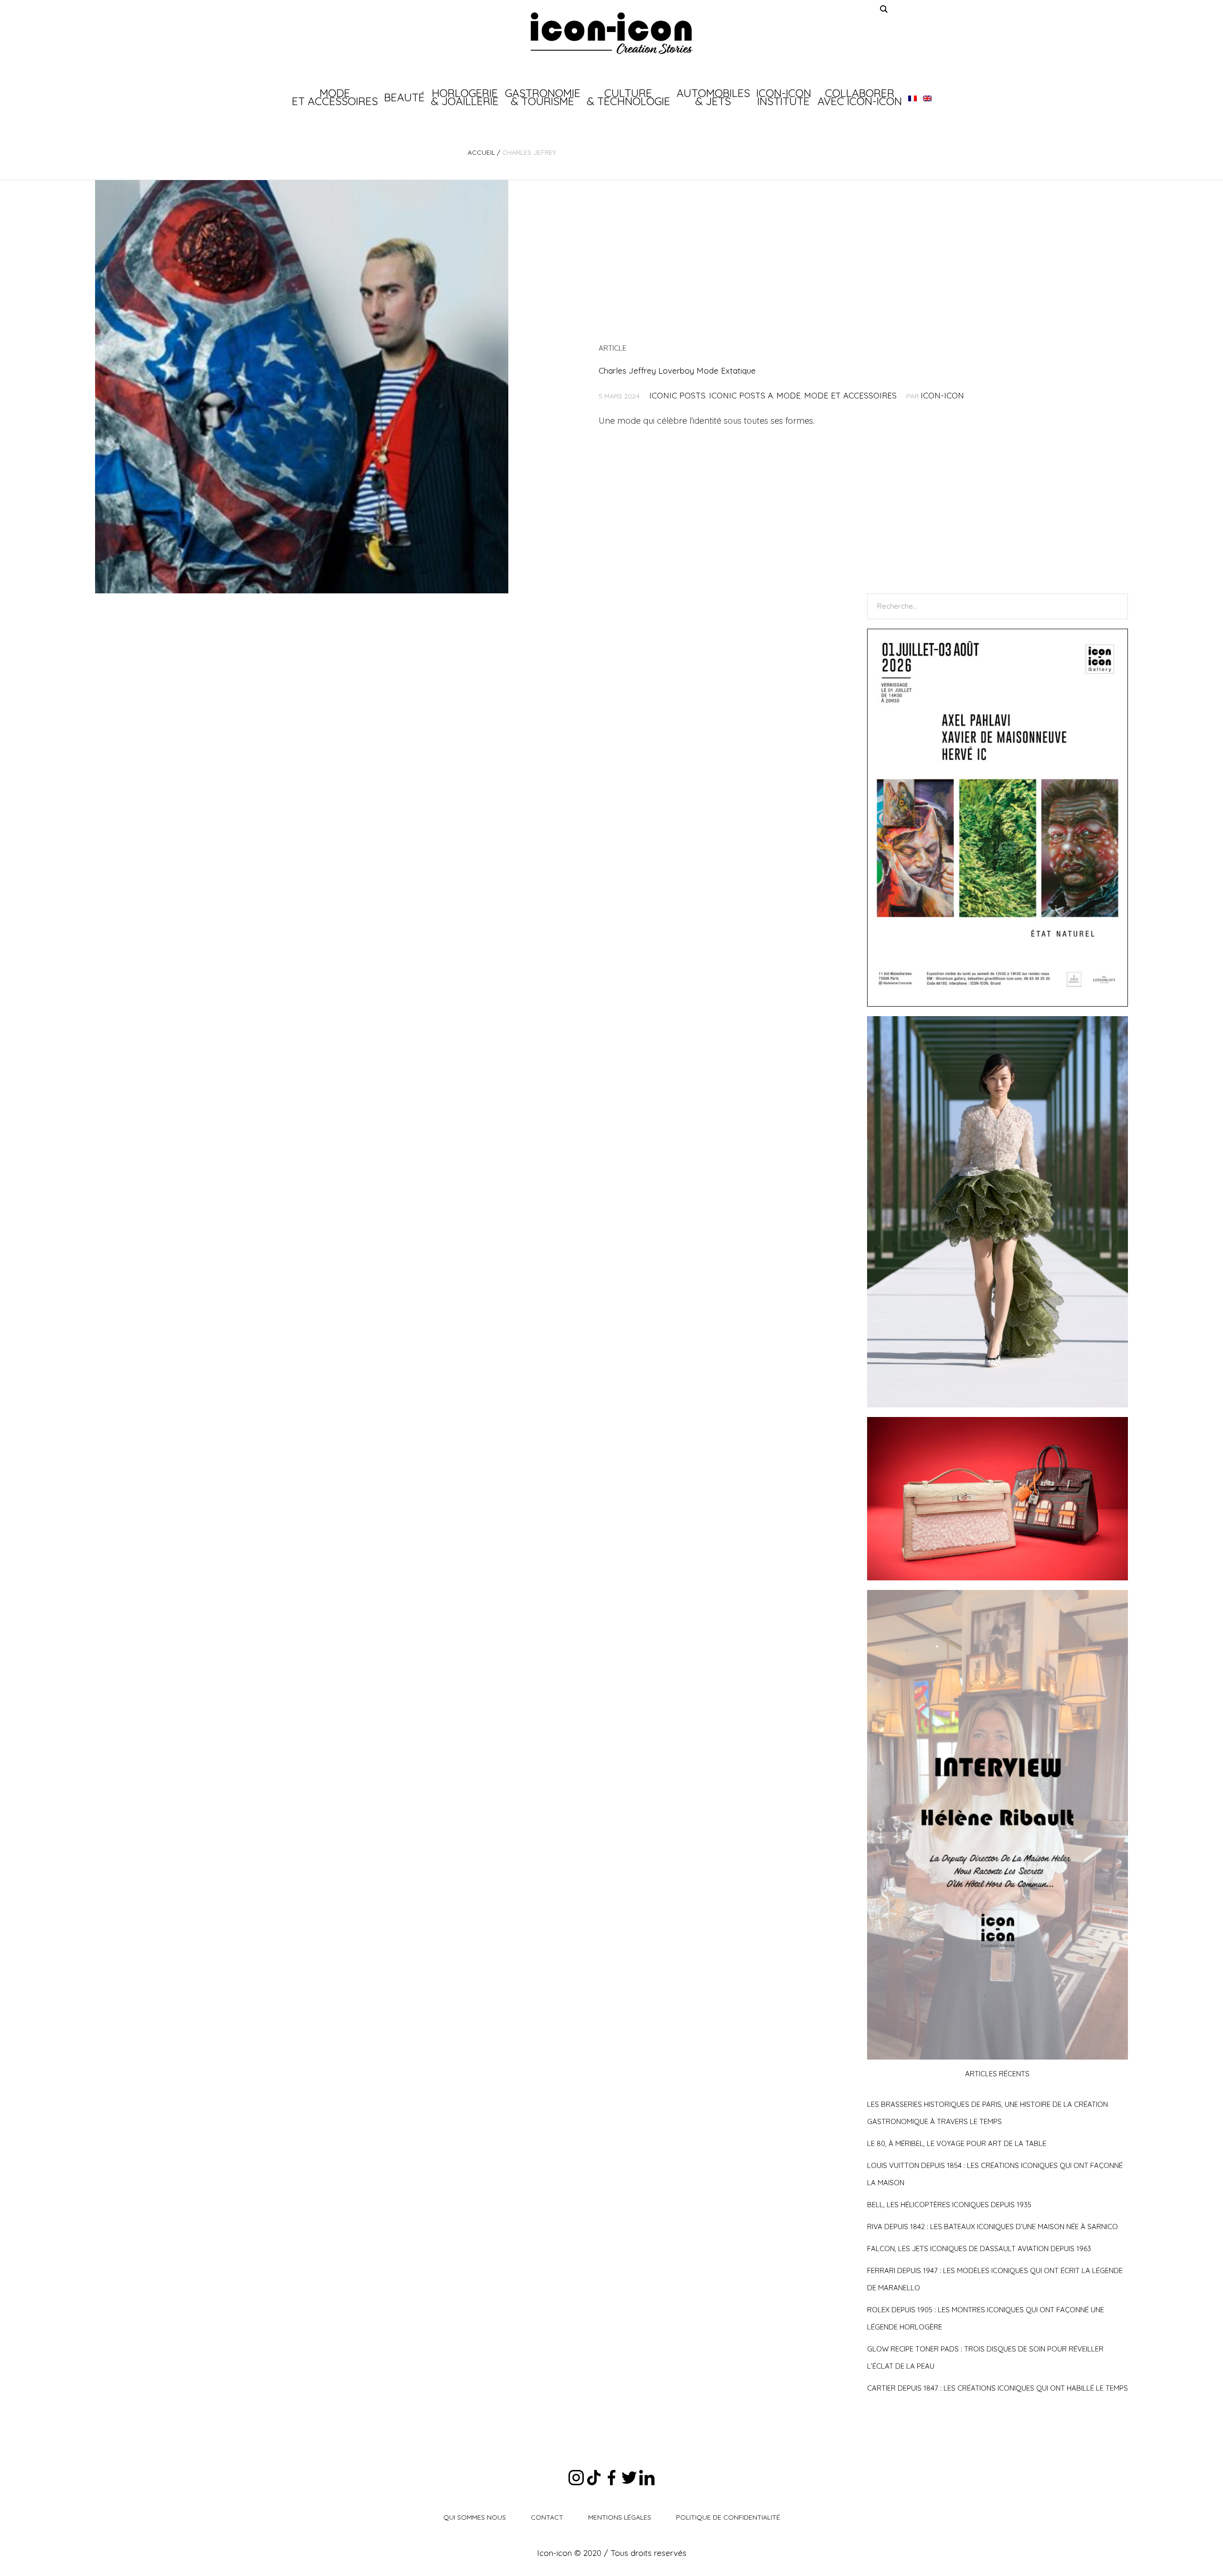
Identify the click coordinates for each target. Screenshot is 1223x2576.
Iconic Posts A (741, 395)
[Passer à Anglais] (927, 97)
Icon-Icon (942, 395)
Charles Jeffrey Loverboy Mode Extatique (678, 370)
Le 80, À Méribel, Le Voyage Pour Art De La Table (957, 2143)
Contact (547, 2517)
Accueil (481, 152)
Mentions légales (620, 2517)
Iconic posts (677, 395)
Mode (789, 395)
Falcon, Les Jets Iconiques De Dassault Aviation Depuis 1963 (979, 2249)
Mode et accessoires (850, 395)
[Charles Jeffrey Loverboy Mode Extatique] (302, 387)
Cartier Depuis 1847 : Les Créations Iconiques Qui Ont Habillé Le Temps (998, 2388)
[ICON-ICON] (611, 33)
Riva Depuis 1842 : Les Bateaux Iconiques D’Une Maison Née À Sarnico (992, 2227)
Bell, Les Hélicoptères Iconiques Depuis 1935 (949, 2205)
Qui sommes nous (475, 2517)
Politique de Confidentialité (728, 2517)
